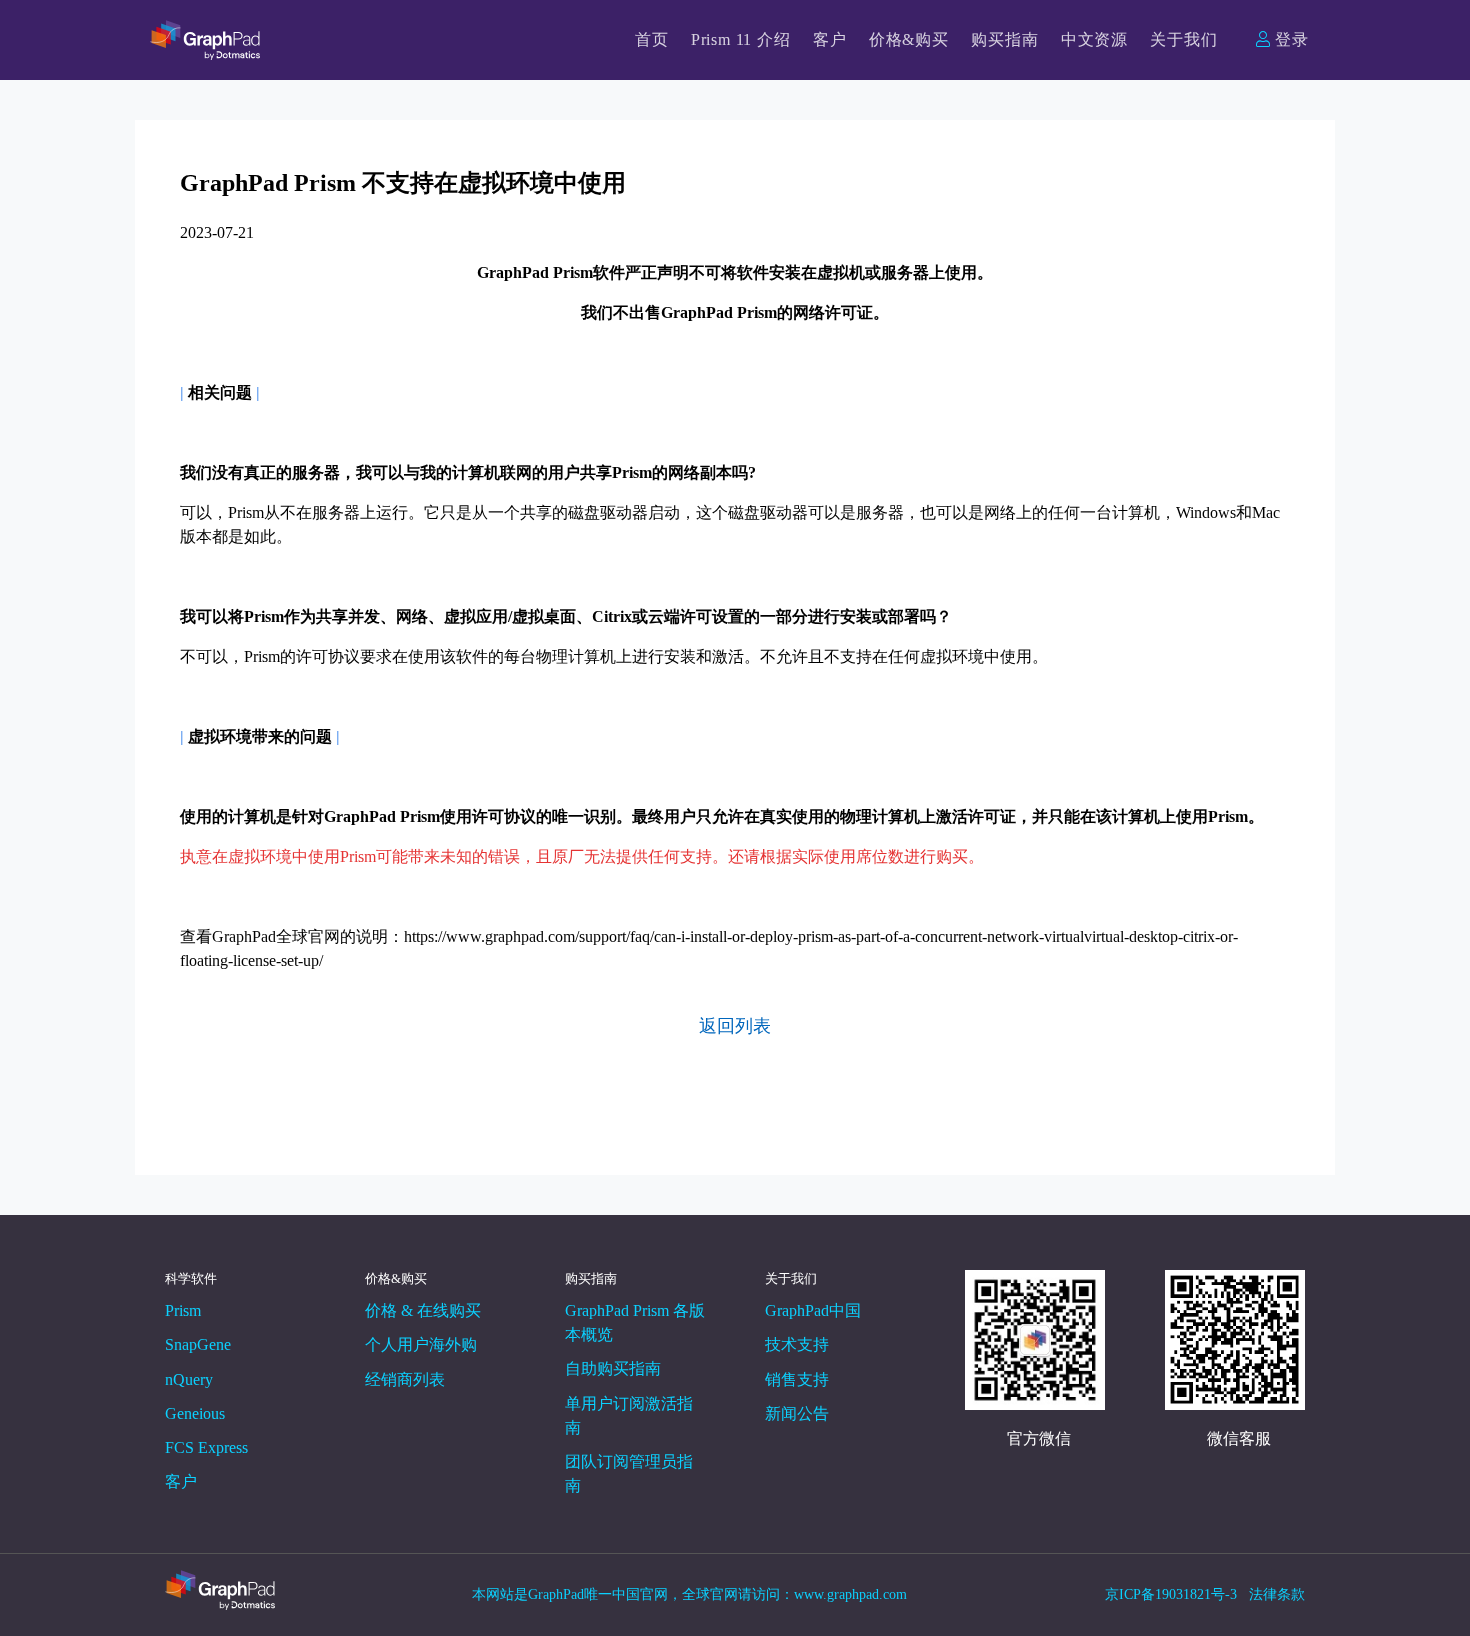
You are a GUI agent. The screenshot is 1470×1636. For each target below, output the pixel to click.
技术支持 (797, 1344)
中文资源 (1094, 39)
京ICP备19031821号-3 (1171, 1594)
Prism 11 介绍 (741, 39)
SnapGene (198, 1344)
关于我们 (1183, 39)
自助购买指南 (613, 1368)
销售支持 (797, 1379)
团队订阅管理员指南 (629, 1473)
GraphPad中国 (813, 1310)
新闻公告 (797, 1413)
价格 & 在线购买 (423, 1310)
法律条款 (1277, 1594)
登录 (1292, 39)
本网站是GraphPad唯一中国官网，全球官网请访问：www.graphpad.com (691, 1594)
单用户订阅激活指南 (629, 1415)
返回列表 (735, 1026)
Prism (183, 1310)
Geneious (195, 1413)
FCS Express (206, 1447)
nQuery (189, 1379)
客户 (830, 39)
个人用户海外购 (421, 1344)
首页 (652, 39)
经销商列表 (405, 1379)
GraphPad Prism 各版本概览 (635, 1322)
